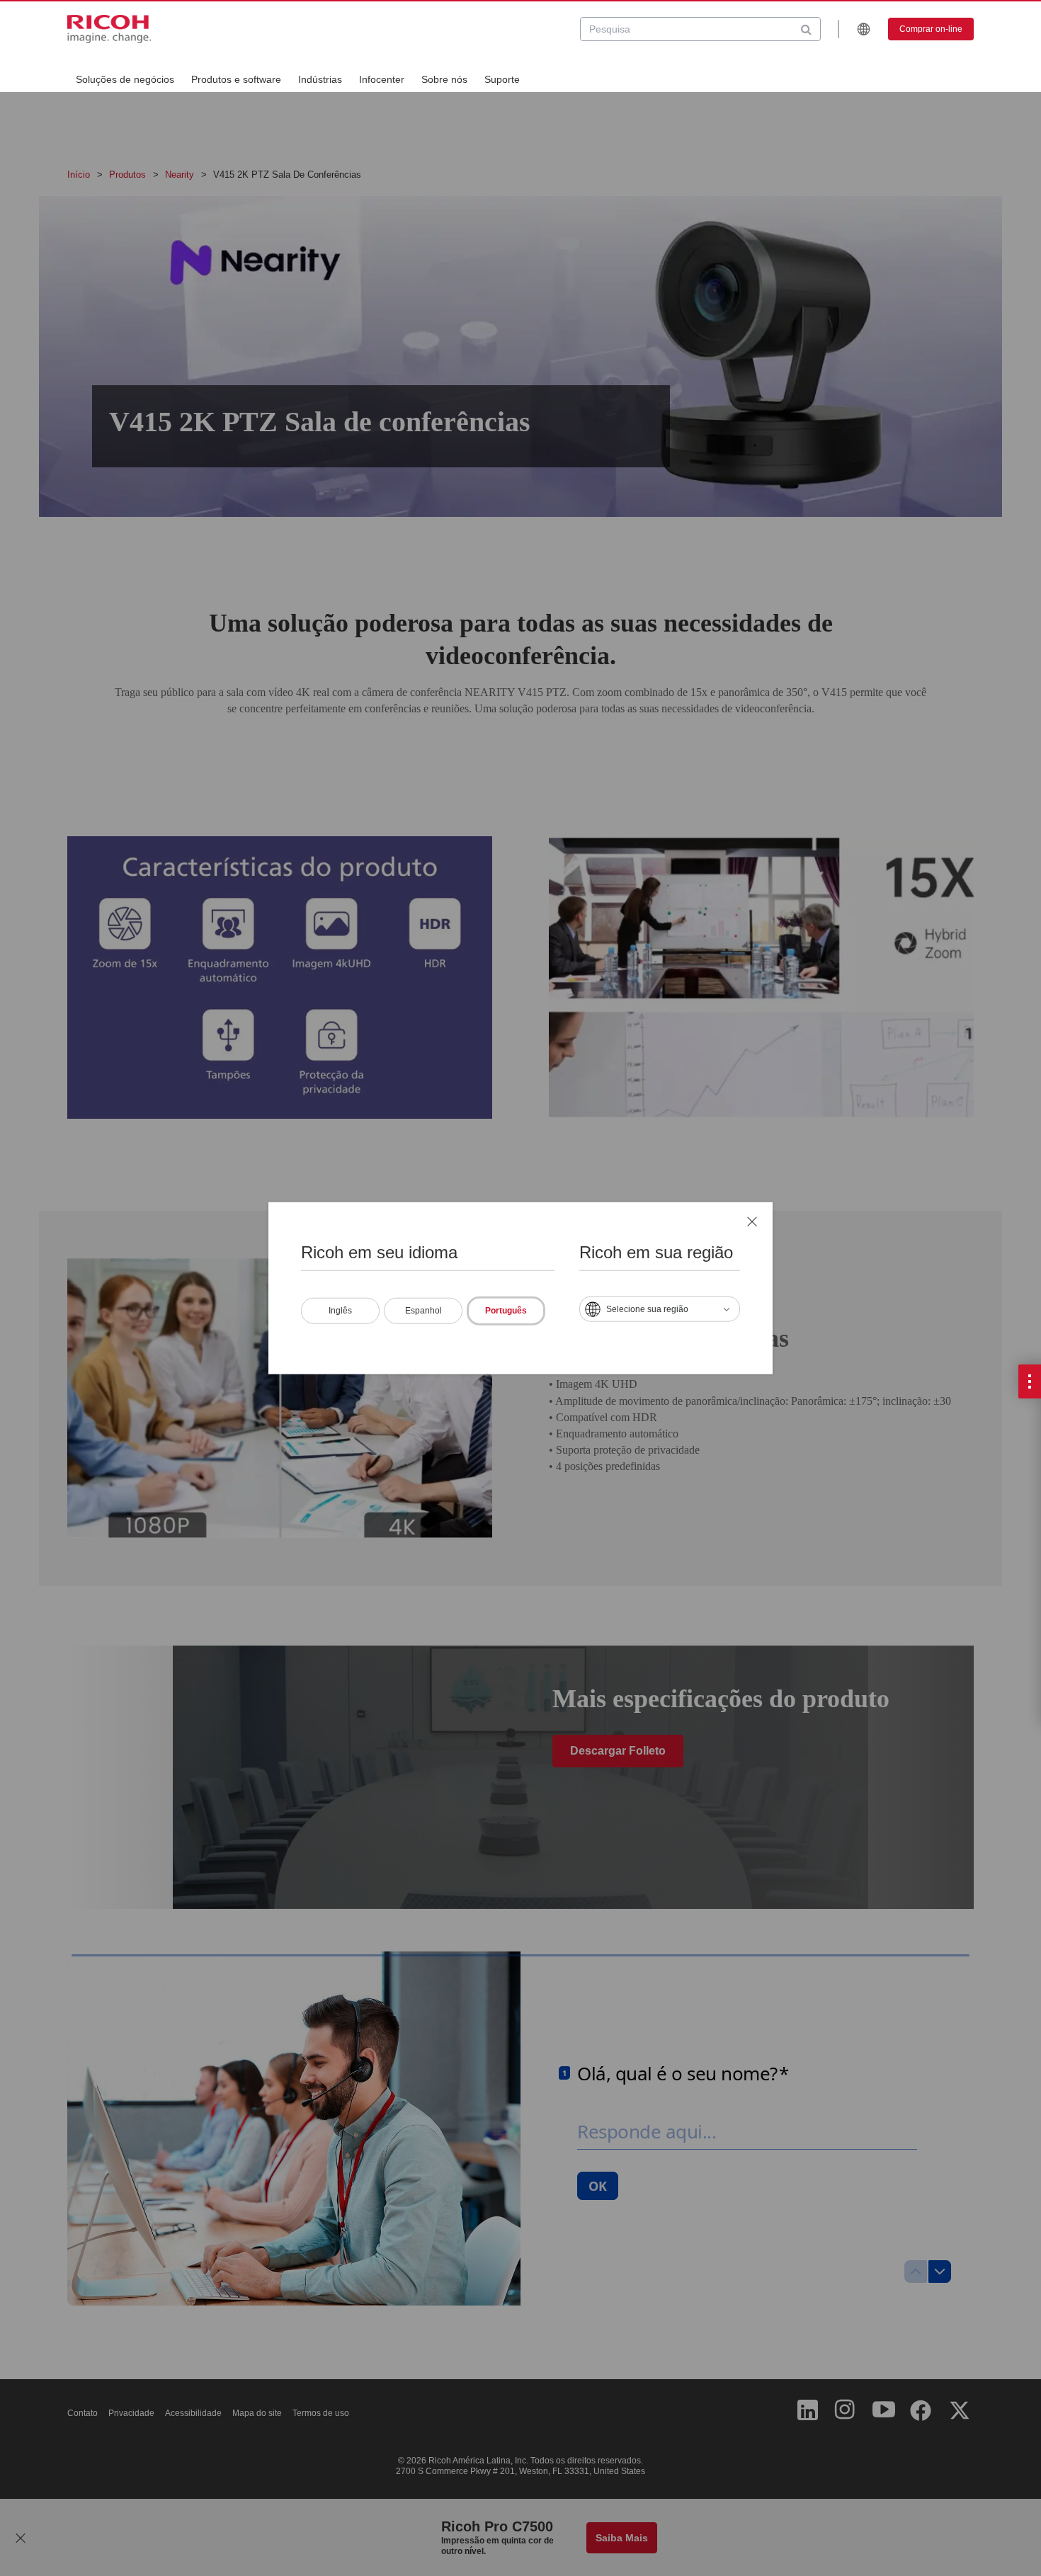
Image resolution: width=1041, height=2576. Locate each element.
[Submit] (806, 29)
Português (506, 1310)
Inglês (340, 1310)
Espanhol (423, 1310)
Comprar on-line (931, 29)
